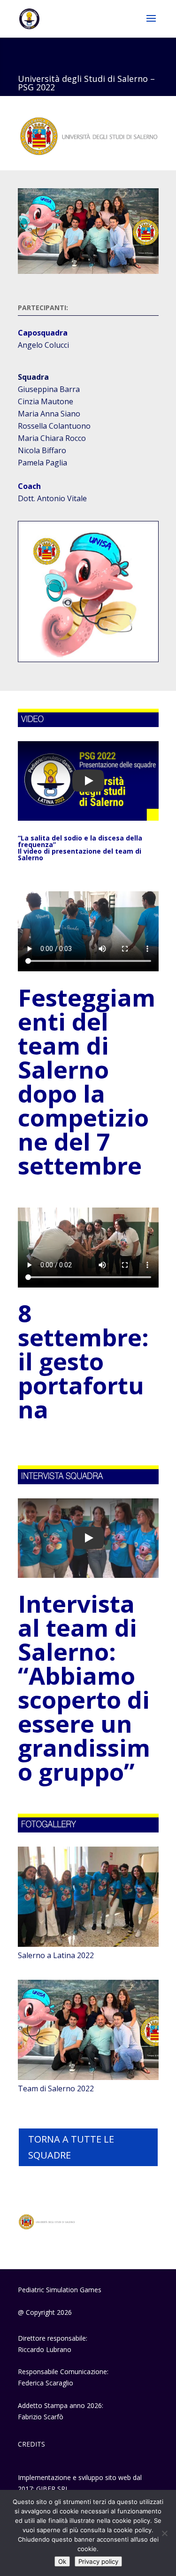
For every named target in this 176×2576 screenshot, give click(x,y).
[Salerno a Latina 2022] (88, 1944)
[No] (164, 2533)
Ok (62, 2561)
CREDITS (31, 2444)
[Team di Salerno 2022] (88, 2077)
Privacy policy (98, 2561)
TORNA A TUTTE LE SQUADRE (71, 2147)
